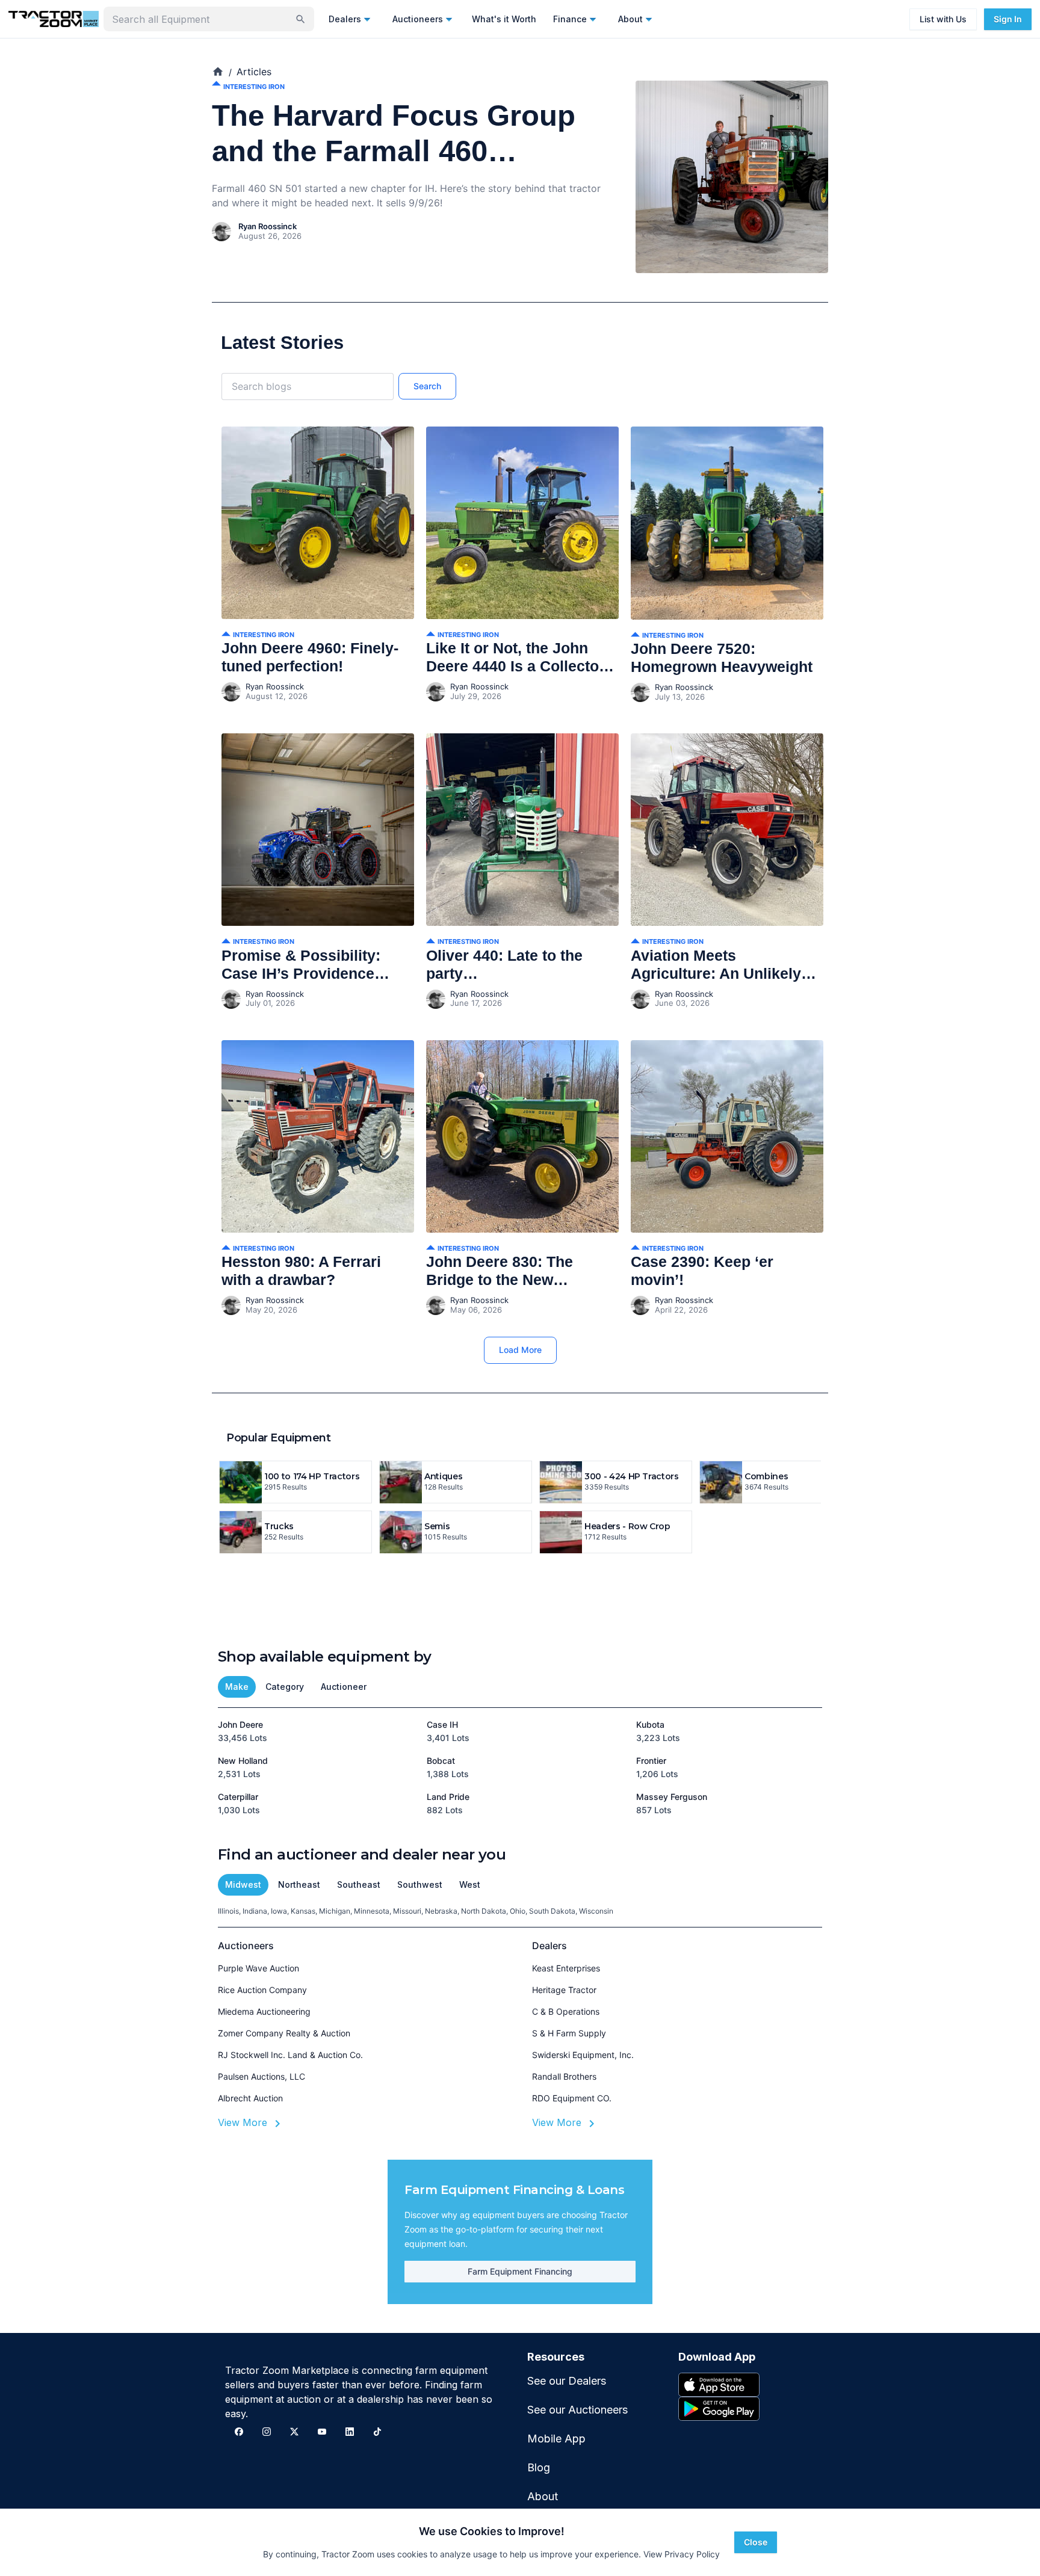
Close (756, 2542)
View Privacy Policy (682, 2554)
